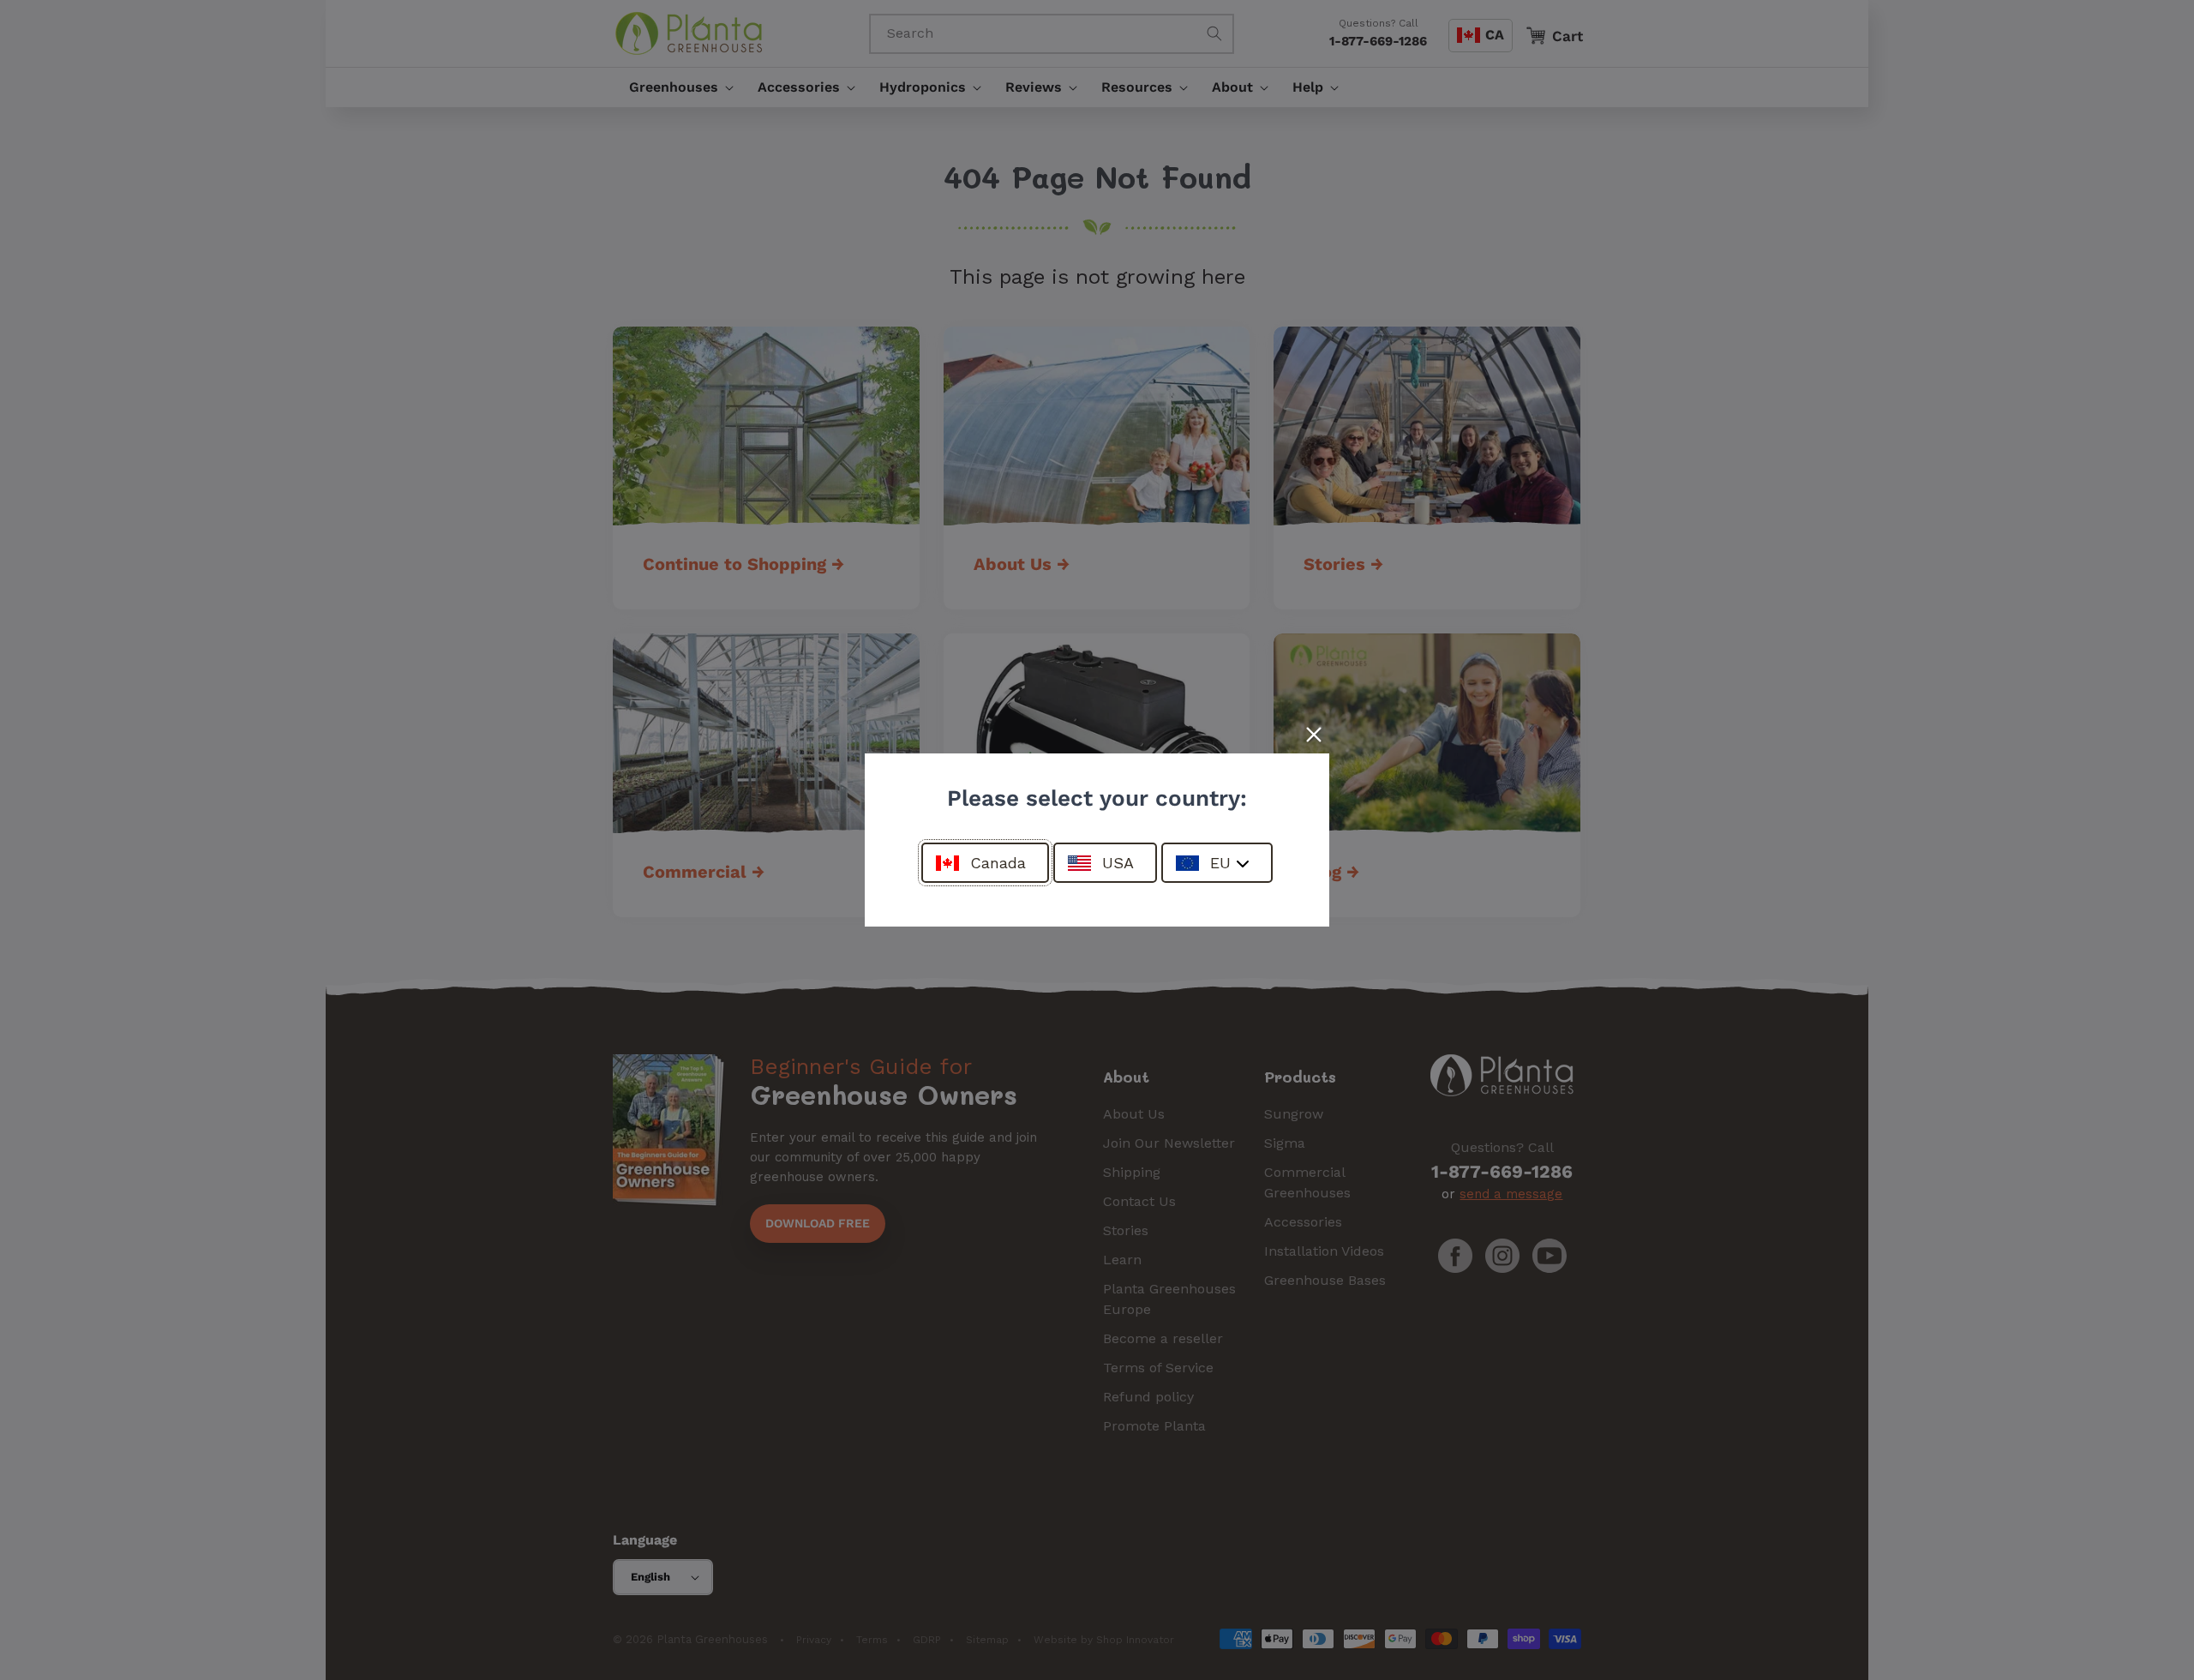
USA (1118, 863)
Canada (998, 863)
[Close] (1314, 735)
